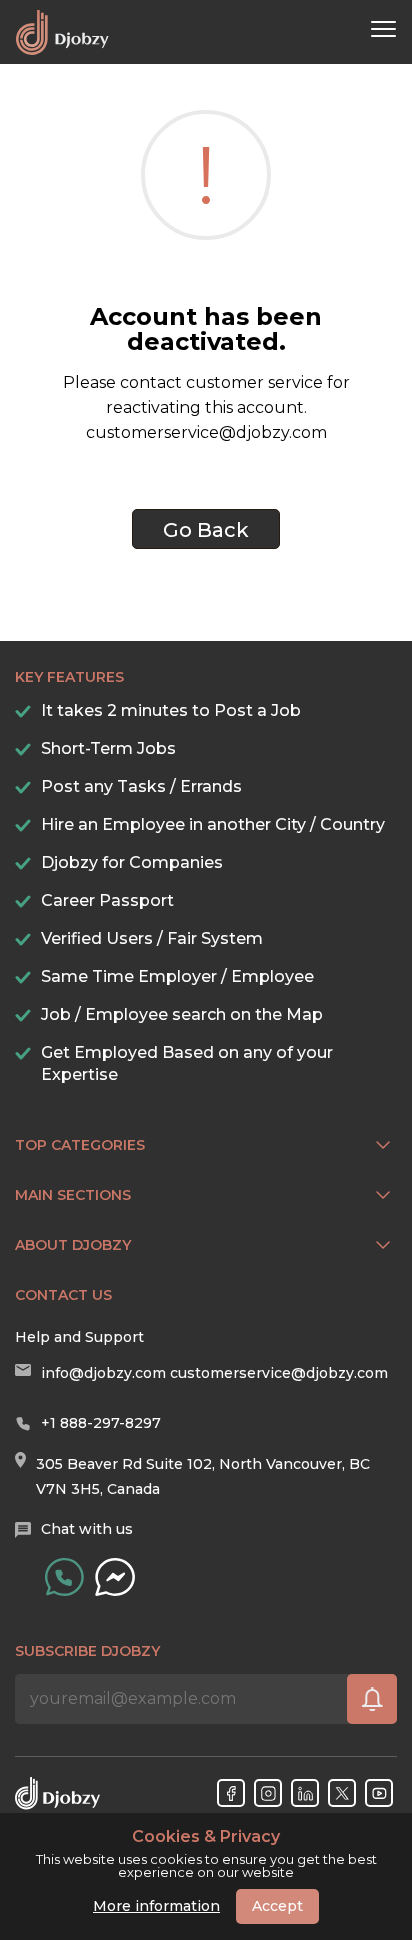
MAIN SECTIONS (73, 1195)
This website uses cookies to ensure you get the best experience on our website (206, 1854)
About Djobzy (73, 1245)
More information (156, 1906)
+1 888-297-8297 (101, 1423)
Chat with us (87, 1529)
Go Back (206, 530)
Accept (277, 1906)
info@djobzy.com (103, 1373)
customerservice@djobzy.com (279, 1373)
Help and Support (79, 1337)
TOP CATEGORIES (80, 1145)
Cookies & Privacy (206, 1837)
